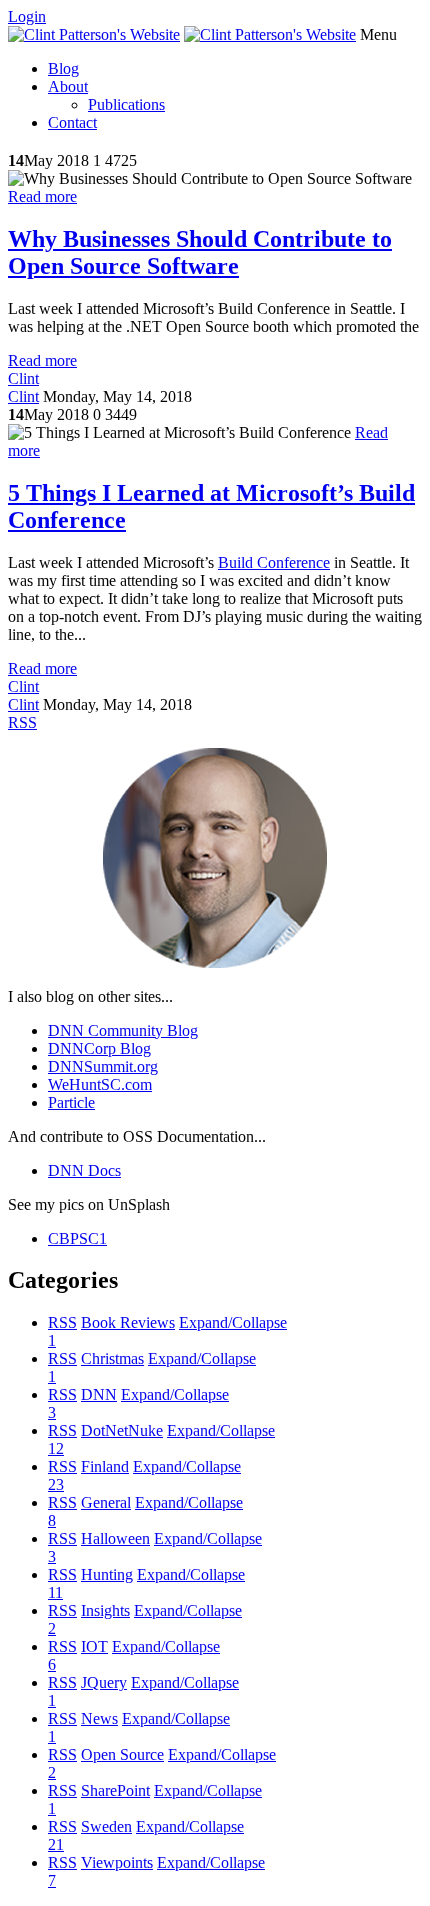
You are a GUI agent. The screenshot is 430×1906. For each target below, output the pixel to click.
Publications (126, 104)
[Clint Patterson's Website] (94, 34)
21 (56, 1844)
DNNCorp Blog (99, 1048)
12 (56, 1448)
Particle (71, 1102)
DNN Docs (84, 1170)
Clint (23, 378)
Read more (42, 196)
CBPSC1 (77, 1238)
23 (56, 1484)
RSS (62, 1322)
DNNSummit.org (103, 1066)
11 (55, 1592)
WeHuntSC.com (100, 1084)
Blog (63, 68)
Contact (72, 122)
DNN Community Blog (123, 1030)
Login (27, 16)
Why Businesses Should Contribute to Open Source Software (200, 252)
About (68, 86)
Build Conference (274, 562)
